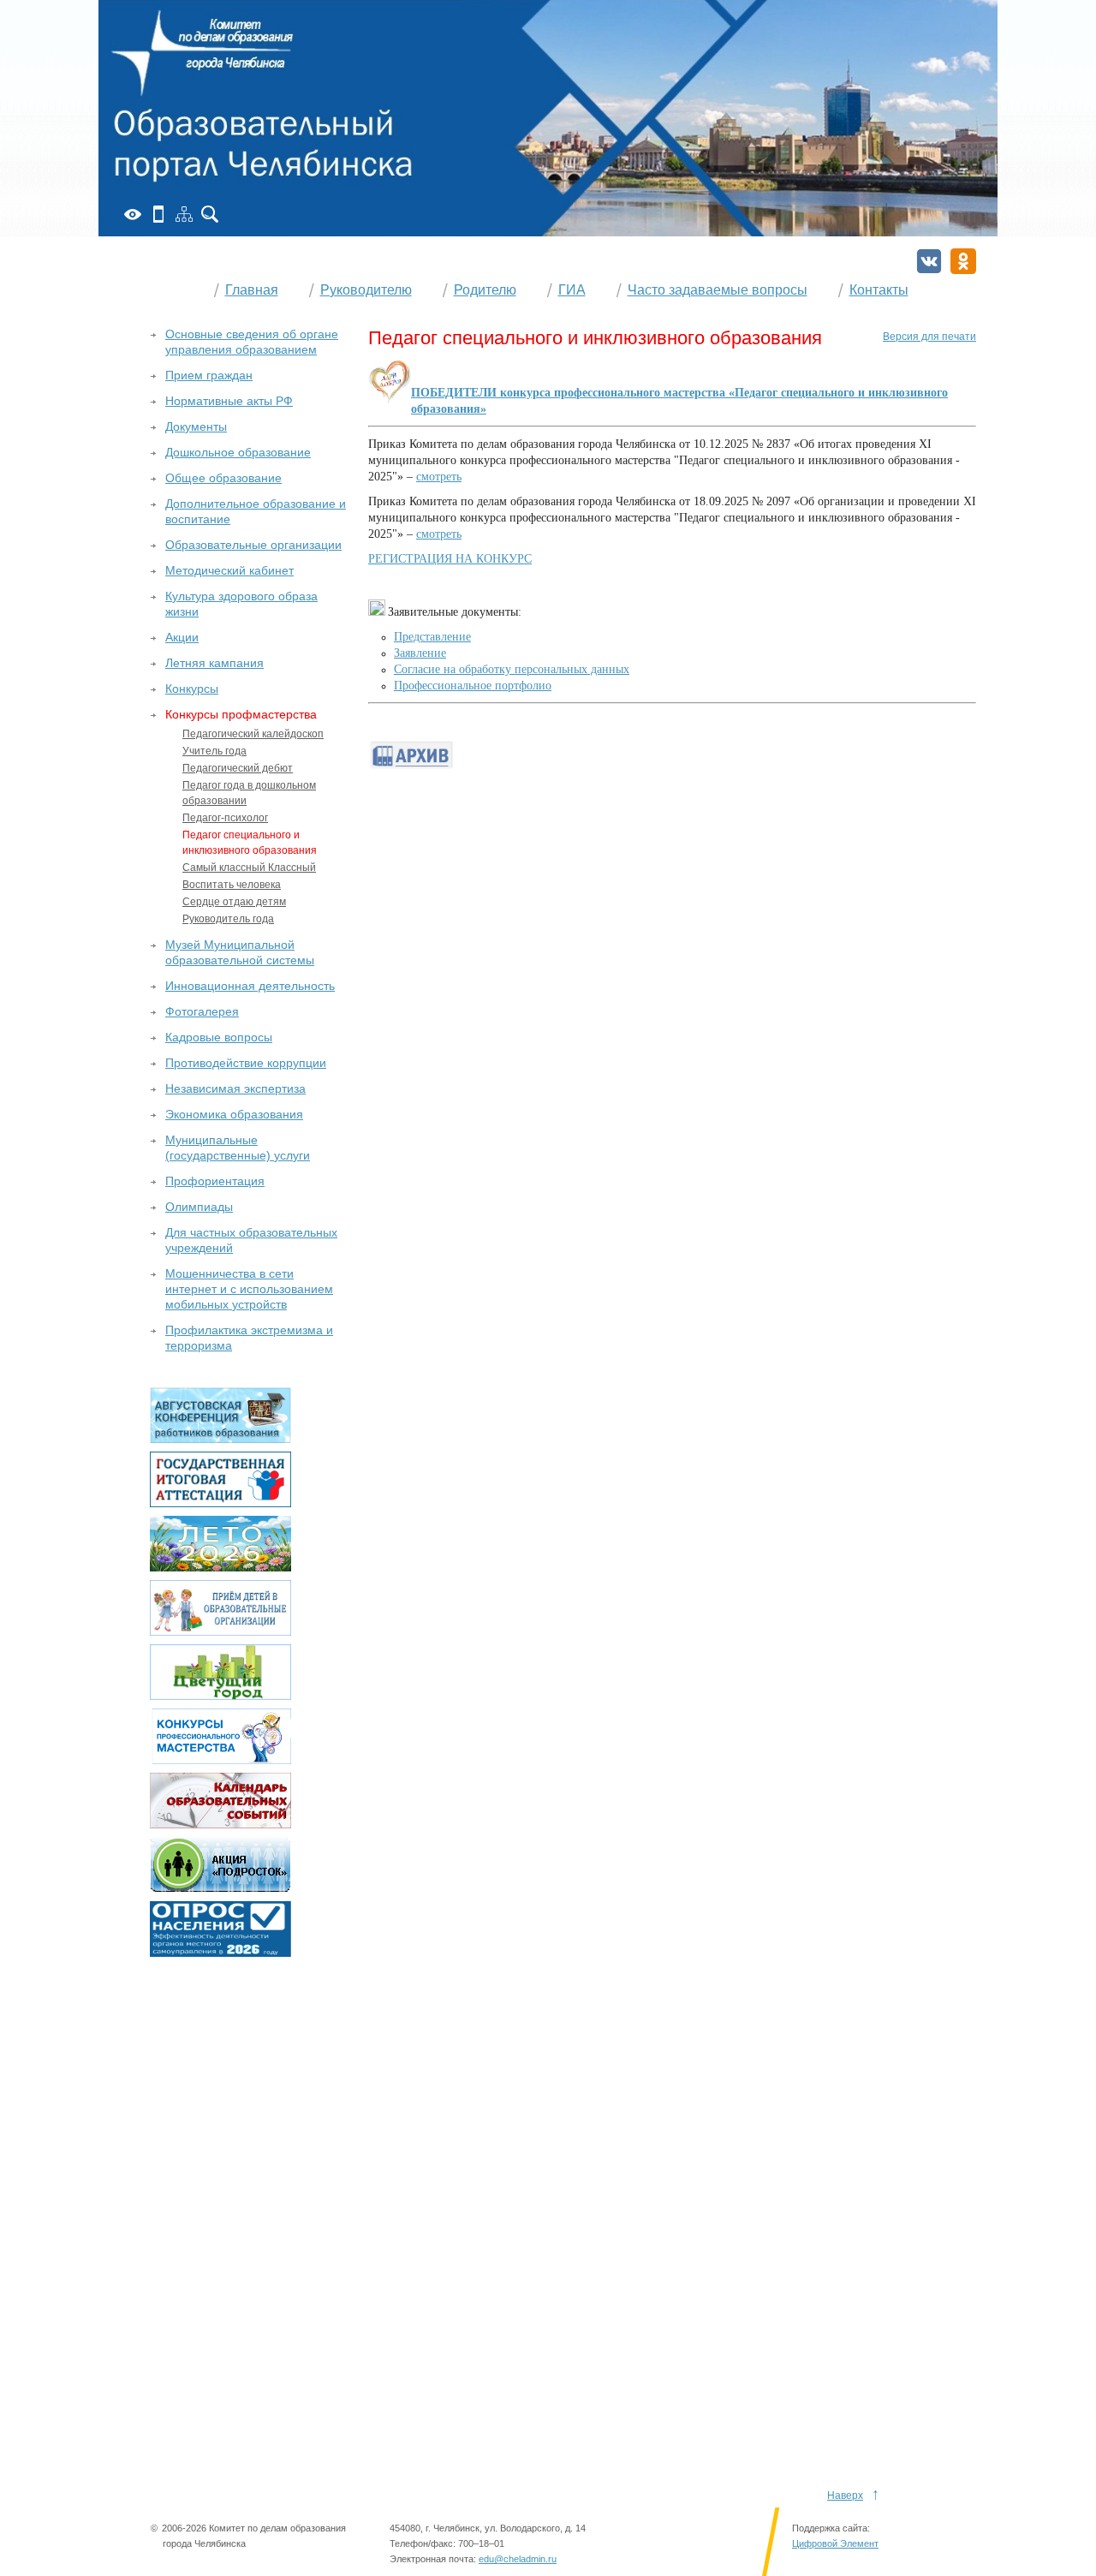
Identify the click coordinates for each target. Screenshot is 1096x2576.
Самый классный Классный (249, 868)
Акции (182, 637)
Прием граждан (209, 375)
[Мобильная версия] (158, 214)
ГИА (572, 290)
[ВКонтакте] (929, 261)
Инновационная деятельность (250, 986)
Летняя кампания (214, 663)
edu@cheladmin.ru (518, 2559)
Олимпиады (199, 1207)
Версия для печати (929, 337)
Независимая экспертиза (235, 1088)
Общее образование (223, 478)
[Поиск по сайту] (210, 214)
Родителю (485, 290)
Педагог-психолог (225, 818)
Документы (196, 426)
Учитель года (214, 751)
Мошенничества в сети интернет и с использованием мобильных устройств (249, 1289)
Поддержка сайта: (831, 2528)
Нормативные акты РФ (229, 401)
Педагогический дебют (238, 768)
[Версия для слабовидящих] (133, 214)
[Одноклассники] (963, 261)
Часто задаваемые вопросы (718, 290)
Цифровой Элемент (835, 2543)
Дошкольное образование (238, 452)
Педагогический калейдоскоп (253, 734)
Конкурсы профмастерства (241, 714)
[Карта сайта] (184, 214)
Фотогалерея (202, 1011)
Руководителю (366, 290)
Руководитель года (228, 919)
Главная (252, 290)
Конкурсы (192, 689)
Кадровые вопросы (219, 1037)
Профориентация (215, 1181)
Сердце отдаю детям (234, 902)
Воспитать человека (232, 885)
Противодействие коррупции (246, 1063)
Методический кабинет (229, 570)
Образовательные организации (253, 545)
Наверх (845, 2495)
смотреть (439, 477)
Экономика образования (234, 1114)
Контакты (879, 290)
